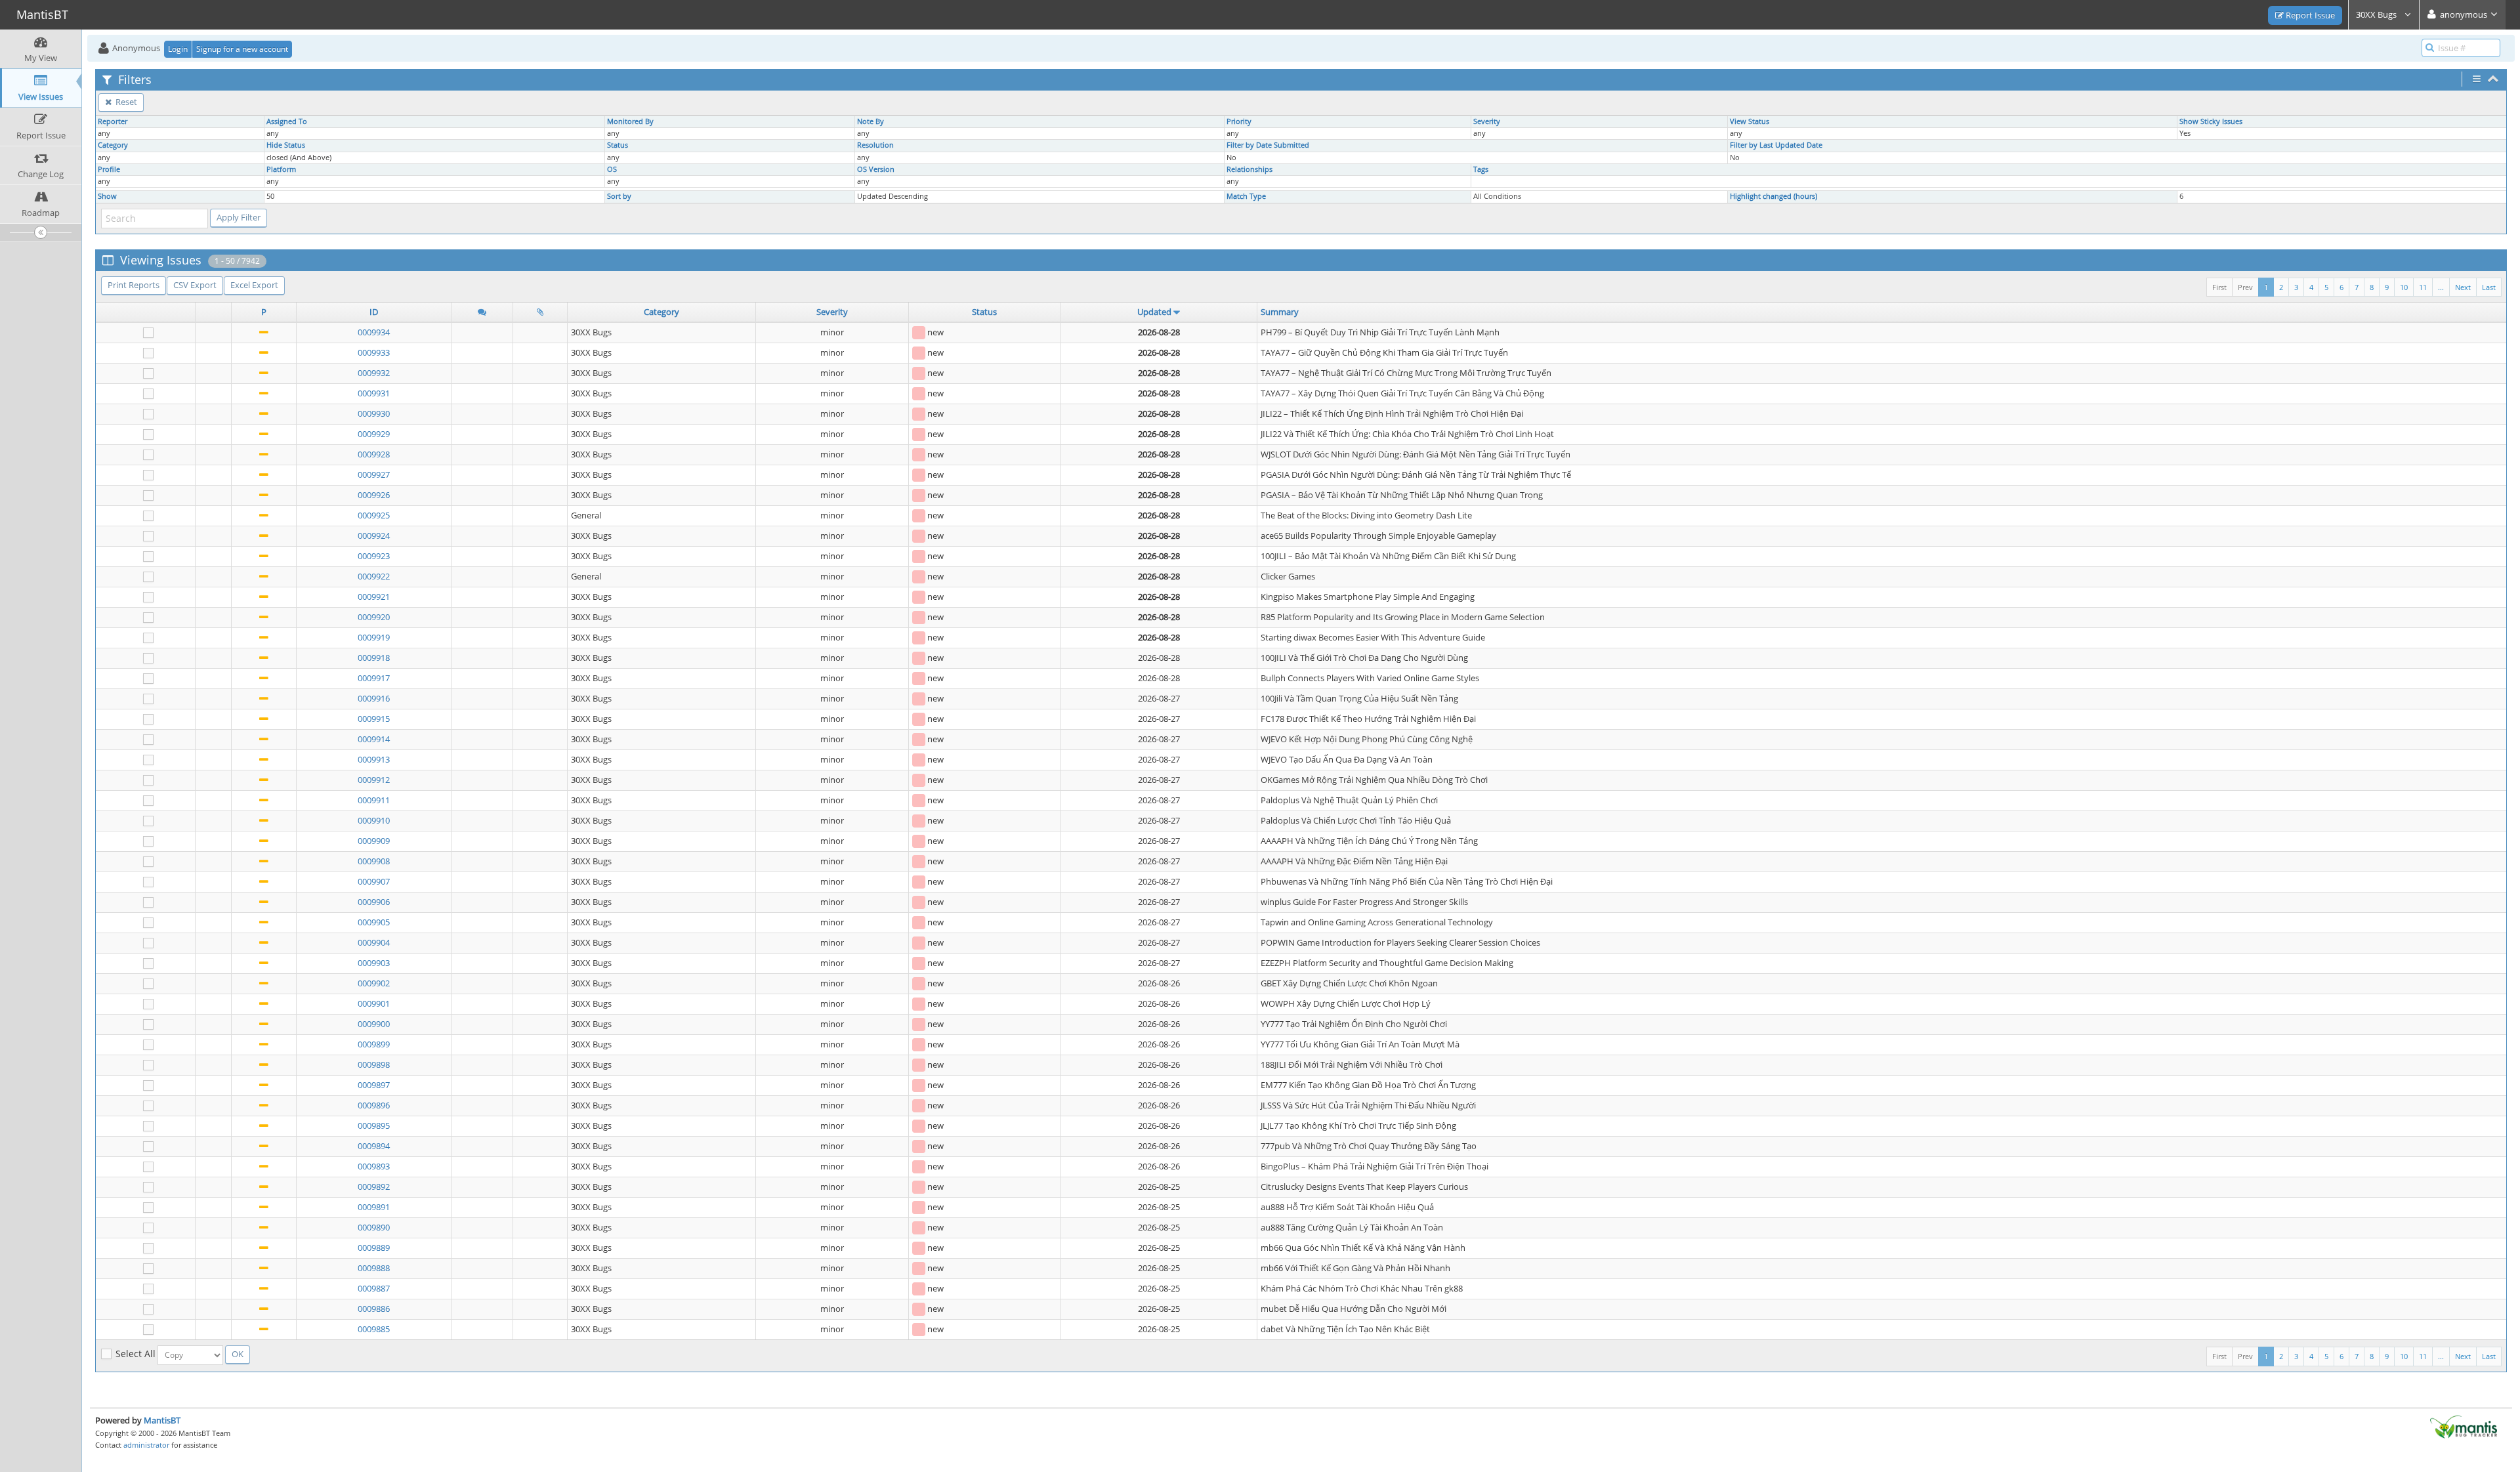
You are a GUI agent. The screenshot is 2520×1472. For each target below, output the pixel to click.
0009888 (374, 1268)
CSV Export (195, 285)
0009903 (374, 963)
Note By (871, 121)
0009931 (374, 393)
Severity (1487, 121)
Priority (1239, 121)
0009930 (374, 413)
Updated (1154, 312)
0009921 (374, 597)
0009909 (374, 841)
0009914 (374, 739)
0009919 (374, 637)
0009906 (374, 902)
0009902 (374, 983)
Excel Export (254, 285)
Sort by (619, 196)
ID (374, 312)
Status (618, 145)
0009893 (374, 1166)
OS (612, 169)
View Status (1750, 121)
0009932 (374, 373)
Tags (1481, 169)
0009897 (374, 1085)
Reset (125, 102)
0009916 (374, 698)
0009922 (374, 576)
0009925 (374, 515)
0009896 (374, 1105)
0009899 (374, 1044)
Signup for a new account (242, 49)
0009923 (374, 556)
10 (2404, 287)
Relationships (1249, 169)
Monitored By (630, 121)
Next (2463, 287)
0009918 (374, 658)
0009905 (374, 922)
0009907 (374, 881)
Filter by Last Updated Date (1776, 145)
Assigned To (287, 121)
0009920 (374, 617)
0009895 (374, 1125)
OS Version (876, 169)
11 (2423, 287)
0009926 (374, 495)
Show (107, 196)
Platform (281, 169)
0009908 (374, 861)
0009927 (374, 474)
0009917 (374, 678)
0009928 (374, 454)
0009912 (374, 780)
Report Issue (2309, 15)
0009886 (374, 1309)
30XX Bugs (2377, 14)
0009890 (374, 1227)
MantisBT (162, 1420)
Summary (1280, 312)
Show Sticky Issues (2211, 121)
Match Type (1246, 196)
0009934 (374, 332)
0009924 (374, 536)
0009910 (374, 820)
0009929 (374, 434)
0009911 (374, 800)
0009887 (374, 1288)
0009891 (374, 1207)
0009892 (374, 1187)
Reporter (113, 121)
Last (2489, 287)
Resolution (875, 145)
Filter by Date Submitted (1268, 145)
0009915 (374, 719)
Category (113, 145)
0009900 (374, 1024)
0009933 (374, 352)
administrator (146, 1445)
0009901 (374, 1003)
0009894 (374, 1146)
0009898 (374, 1064)
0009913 (374, 759)
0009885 (374, 1329)
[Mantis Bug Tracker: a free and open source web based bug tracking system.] (2464, 1426)
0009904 (374, 942)
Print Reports (134, 285)
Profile (109, 169)
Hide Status (286, 145)
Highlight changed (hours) (1774, 196)
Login (178, 49)
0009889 (374, 1248)
